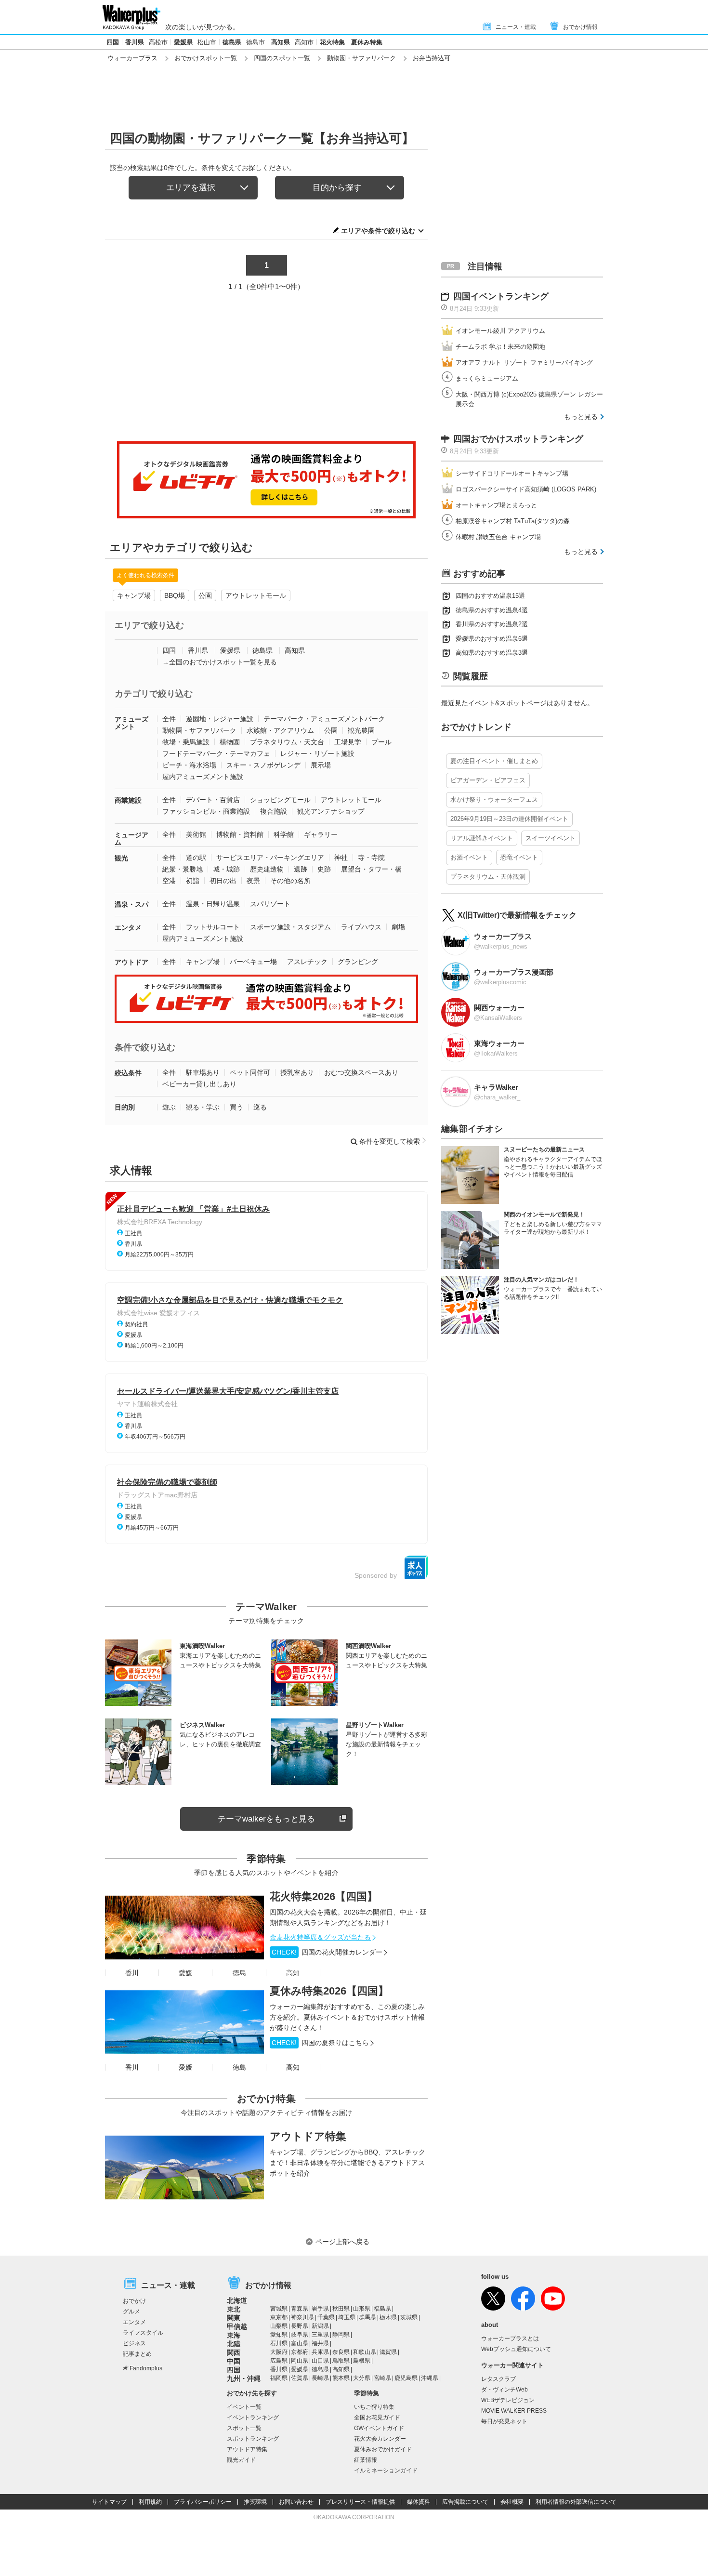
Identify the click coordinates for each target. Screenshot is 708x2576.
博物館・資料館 (240, 834)
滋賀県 (388, 2352)
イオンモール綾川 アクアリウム (500, 331)
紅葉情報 (366, 2460)
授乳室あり (297, 1072)
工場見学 (348, 742)
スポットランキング (253, 2439)
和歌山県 (365, 2352)
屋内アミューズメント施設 (203, 777)
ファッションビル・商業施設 (206, 811)
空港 (169, 881)
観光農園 (361, 730)
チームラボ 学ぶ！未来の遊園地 (500, 347)
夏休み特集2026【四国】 (329, 1991)
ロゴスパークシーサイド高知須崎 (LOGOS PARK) (526, 489)
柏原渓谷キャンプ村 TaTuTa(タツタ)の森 (513, 521)
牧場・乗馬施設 (186, 742)
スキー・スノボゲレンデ (263, 765)
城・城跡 (226, 869)
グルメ (131, 2312)
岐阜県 (300, 2335)
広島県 (279, 2361)
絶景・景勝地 (183, 869)
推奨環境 (255, 2502)
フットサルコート (213, 927)
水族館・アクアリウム (280, 730)
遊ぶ (169, 1107)
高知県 (281, 42)
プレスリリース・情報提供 (360, 2502)
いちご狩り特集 (374, 2407)
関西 (234, 2352)
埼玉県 (347, 2317)
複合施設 (274, 811)
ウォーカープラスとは (510, 2338)
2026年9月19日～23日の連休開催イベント (509, 819)
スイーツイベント (551, 838)
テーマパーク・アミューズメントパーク (324, 719)
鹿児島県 (406, 2378)
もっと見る (581, 417)
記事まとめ (137, 2354)
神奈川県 (302, 2317)
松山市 (207, 42)
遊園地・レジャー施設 (220, 719)
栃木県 (388, 2317)
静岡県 (341, 2335)
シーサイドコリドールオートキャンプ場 (512, 473)
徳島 (239, 1973)
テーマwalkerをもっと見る (266, 1819)
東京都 (279, 2317)
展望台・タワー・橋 (371, 869)
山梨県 (279, 2326)
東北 (234, 2309)
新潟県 (320, 2326)
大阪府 (279, 2352)
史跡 (324, 869)
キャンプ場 (134, 595)
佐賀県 (300, 2378)
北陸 (234, 2344)
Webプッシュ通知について (516, 2349)
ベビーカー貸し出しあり (199, 1084)
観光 (121, 858)
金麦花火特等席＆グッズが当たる (320, 1937)
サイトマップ (109, 2502)
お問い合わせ (296, 2502)
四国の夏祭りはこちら (320, 2043)
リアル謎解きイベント (482, 838)
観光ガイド (241, 2460)
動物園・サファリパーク (361, 58)
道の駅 (196, 858)
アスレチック (307, 962)
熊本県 (341, 2378)
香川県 (135, 42)
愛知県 (279, 2335)
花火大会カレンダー (380, 2439)
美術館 (196, 834)
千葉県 (326, 2317)
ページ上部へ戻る (342, 2242)
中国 (234, 2361)
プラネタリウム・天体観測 (488, 877)
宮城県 (279, 2309)
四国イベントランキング (501, 296)
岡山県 (300, 2361)
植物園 (230, 742)
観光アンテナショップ (331, 811)
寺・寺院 (371, 858)
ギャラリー (321, 834)
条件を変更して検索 (390, 1141)
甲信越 (237, 2326)
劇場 (398, 927)
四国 (113, 42)
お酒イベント (469, 857)
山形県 (362, 2309)
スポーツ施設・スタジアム (290, 927)
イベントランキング (253, 2417)
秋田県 (341, 2309)
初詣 (193, 881)
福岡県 (279, 2378)
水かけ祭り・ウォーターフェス (494, 799)
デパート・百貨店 (213, 800)
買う (236, 1107)
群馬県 (367, 2317)
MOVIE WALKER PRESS (514, 2411)
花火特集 (332, 42)
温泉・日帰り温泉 (213, 904)
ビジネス (134, 2343)
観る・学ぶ (203, 1107)
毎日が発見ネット (504, 2421)
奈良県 (341, 2352)
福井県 (320, 2343)
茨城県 (409, 2317)
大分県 (362, 2378)
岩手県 (320, 2309)
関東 (234, 2318)
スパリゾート (270, 904)
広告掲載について (465, 2502)
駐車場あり (203, 1072)
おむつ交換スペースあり (361, 1072)
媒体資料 (419, 2502)
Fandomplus (146, 2368)
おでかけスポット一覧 (206, 58)
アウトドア (131, 962)
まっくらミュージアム (487, 378)
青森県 (300, 2309)
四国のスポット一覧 (282, 58)
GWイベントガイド (379, 2428)
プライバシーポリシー (203, 2502)
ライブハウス (361, 927)
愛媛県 (183, 42)
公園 (205, 595)
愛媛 (185, 1973)
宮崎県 (382, 2378)
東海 (234, 2335)
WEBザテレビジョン (508, 2400)
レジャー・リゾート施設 (317, 753)
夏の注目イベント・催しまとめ (494, 761)
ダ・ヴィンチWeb (505, 2390)
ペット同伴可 (250, 1072)
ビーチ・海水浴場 (189, 765)
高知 (293, 1973)
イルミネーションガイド (386, 2470)
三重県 (320, 2335)
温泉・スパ (131, 904)
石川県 (279, 2343)
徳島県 (232, 42)
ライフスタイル (143, 2333)
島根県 (362, 2361)
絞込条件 (128, 1073)
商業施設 (128, 800)
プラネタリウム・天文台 (287, 742)
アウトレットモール (256, 595)
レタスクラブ (498, 2379)
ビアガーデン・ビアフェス (488, 780)
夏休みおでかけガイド (383, 2449)
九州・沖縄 (244, 2378)
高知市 (304, 42)
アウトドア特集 (308, 2136)
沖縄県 (430, 2378)
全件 (169, 719)
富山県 (300, 2343)
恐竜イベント (519, 857)
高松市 (158, 42)
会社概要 (512, 2502)
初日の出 (223, 881)
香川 (132, 1973)
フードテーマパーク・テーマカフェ (216, 753)
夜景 (253, 881)
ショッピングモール (280, 800)
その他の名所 (290, 881)
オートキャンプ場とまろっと (496, 505)
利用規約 (150, 2502)
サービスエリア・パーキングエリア (270, 858)
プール (381, 742)
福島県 (382, 2309)
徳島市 (256, 42)
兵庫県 (320, 2352)
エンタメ (128, 927)
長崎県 (320, 2378)
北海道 (237, 2300)
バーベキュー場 (253, 962)
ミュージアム (131, 839)
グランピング (358, 962)
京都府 (300, 2352)
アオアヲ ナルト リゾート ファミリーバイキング (524, 363)
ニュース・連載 (516, 27)
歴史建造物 (267, 869)
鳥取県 (341, 2361)
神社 (341, 858)
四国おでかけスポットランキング (518, 439)
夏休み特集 (367, 42)
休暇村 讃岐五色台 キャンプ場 (498, 537)
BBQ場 (175, 595)
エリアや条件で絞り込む (378, 231)
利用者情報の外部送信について (576, 2502)
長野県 (300, 2326)
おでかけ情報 (580, 27)
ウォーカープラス (132, 58)
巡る (260, 1107)
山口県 (320, 2361)
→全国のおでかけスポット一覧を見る (220, 662)
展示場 (321, 765)
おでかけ (134, 2301)
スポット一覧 (244, 2428)
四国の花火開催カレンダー (327, 1952)
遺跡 (301, 869)
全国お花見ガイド (377, 2417)
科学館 (284, 834)
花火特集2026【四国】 (324, 1896)
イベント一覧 (244, 2407)
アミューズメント (131, 723)
